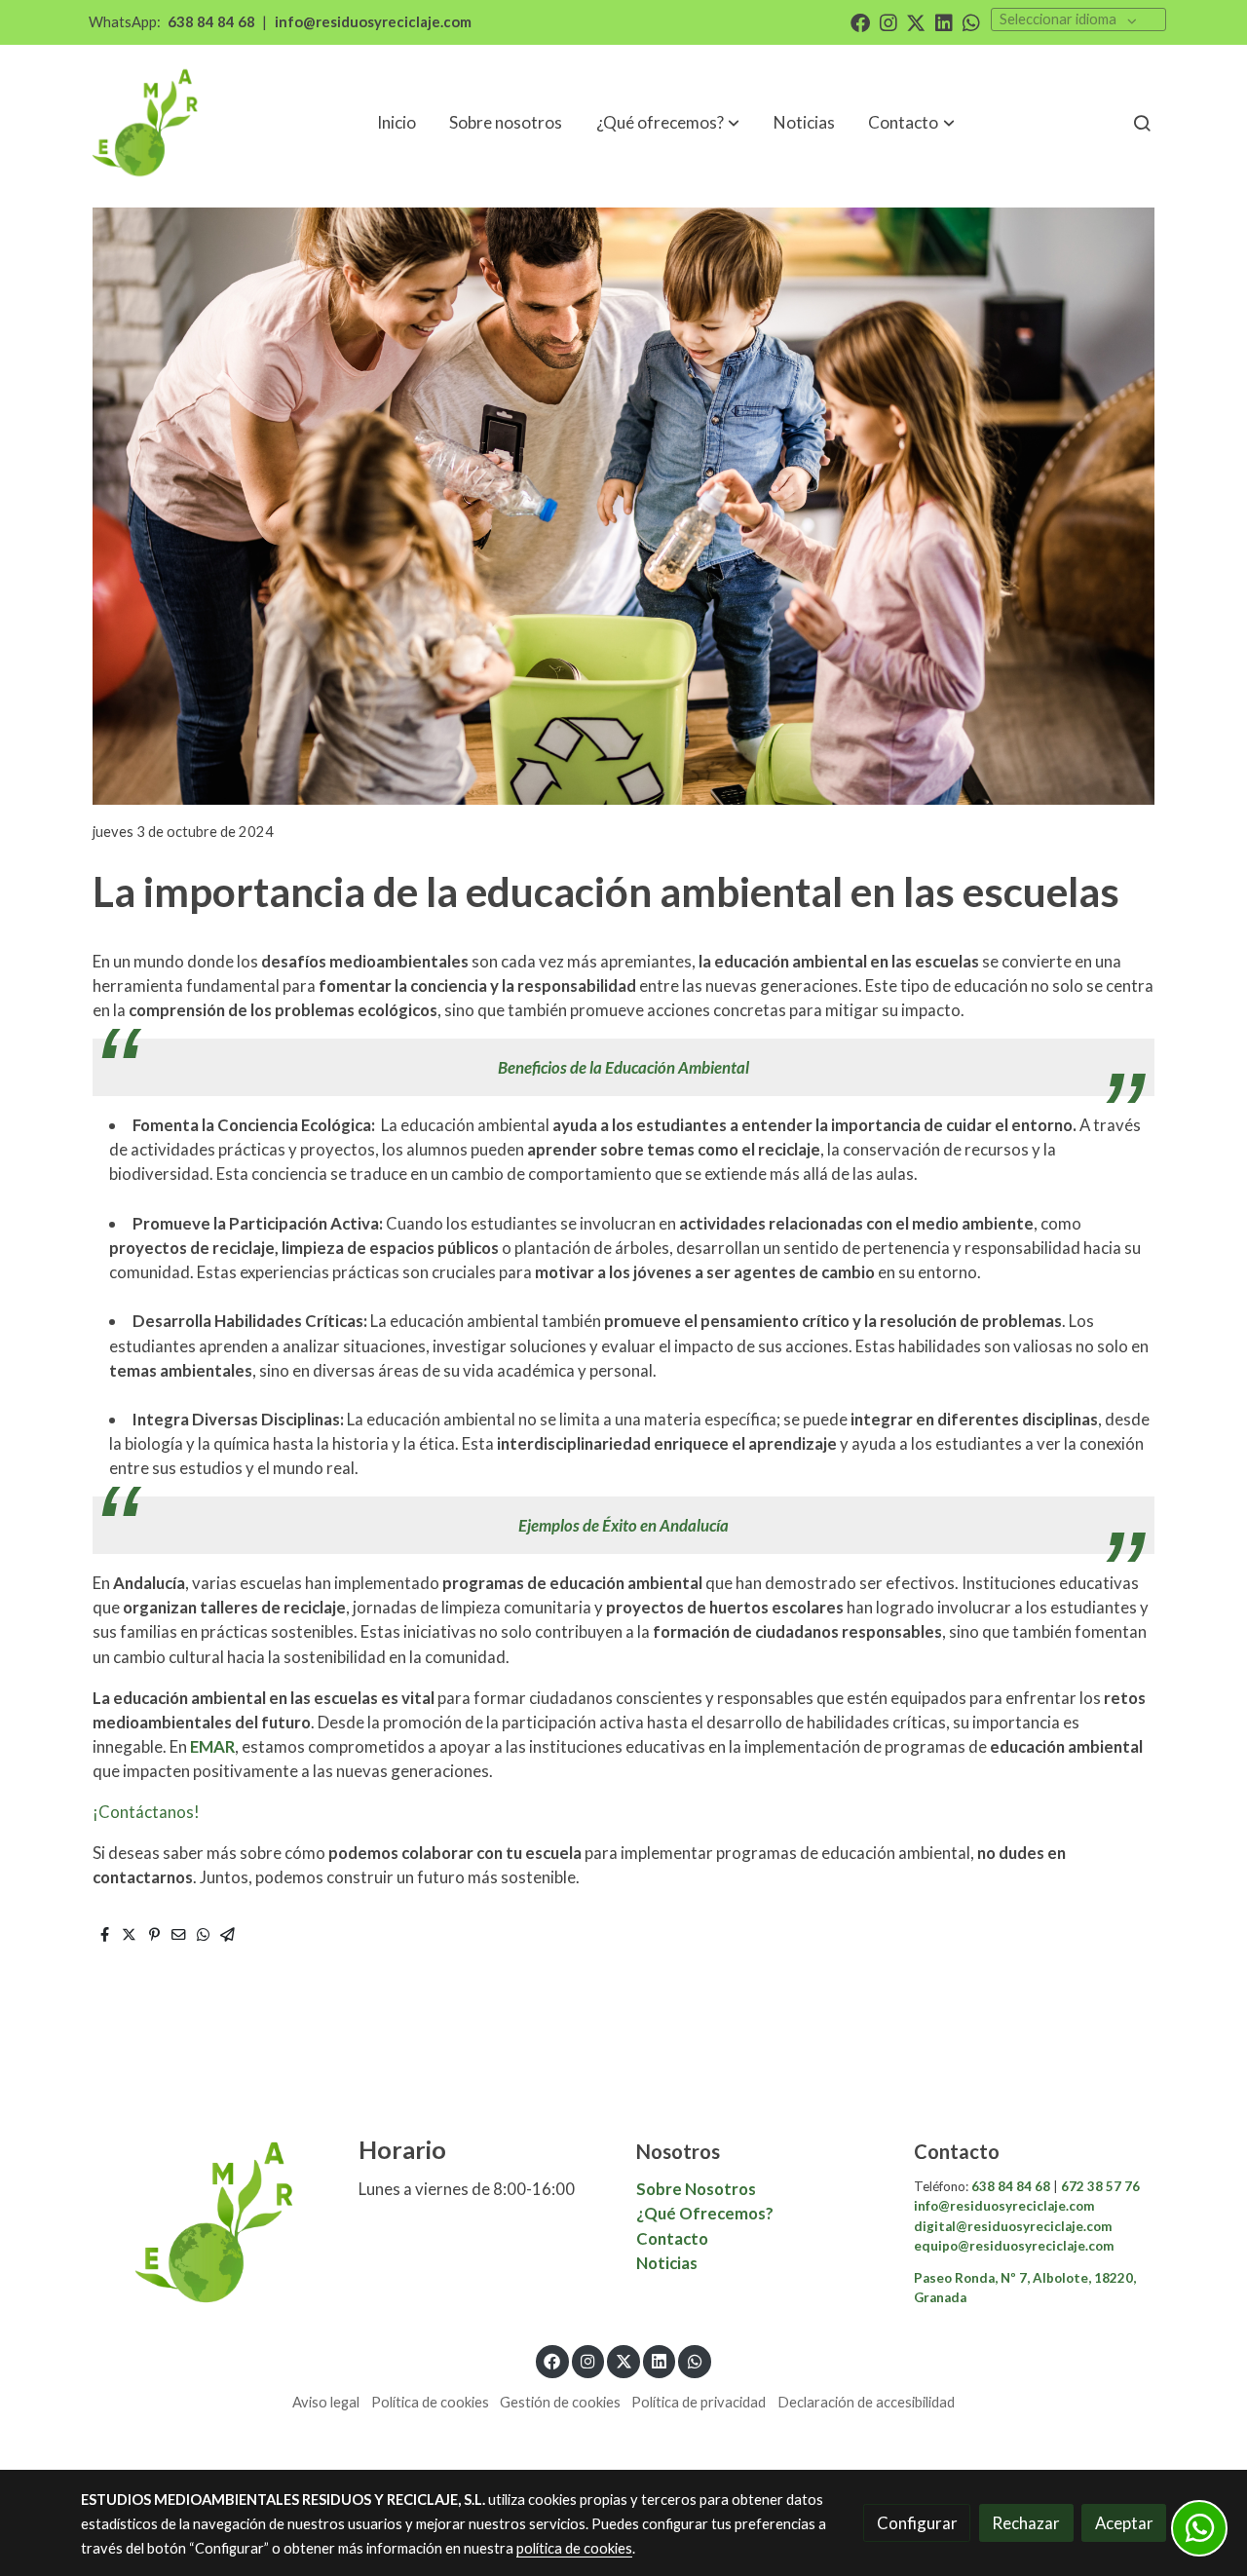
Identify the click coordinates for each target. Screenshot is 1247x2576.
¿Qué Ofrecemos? (705, 2213)
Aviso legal (326, 2402)
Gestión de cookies (560, 2402)
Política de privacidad (699, 2402)
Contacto (674, 2238)
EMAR (212, 1746)
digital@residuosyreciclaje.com (1013, 2226)
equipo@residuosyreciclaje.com (1014, 2246)
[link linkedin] (944, 21)
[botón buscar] (1142, 123)
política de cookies (574, 2548)
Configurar (917, 2523)
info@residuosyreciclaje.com (373, 22)
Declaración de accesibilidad (866, 2402)
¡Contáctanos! (146, 1812)
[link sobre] (207, 2222)
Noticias (667, 2263)
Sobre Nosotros (696, 2189)
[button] (912, 123)
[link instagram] (888, 21)
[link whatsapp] (971, 21)
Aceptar (1124, 2523)
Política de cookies (430, 2402)
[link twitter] (916, 21)
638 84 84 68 (211, 22)
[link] (147, 123)
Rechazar (1026, 2523)
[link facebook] (860, 21)
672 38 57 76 (1099, 2186)
